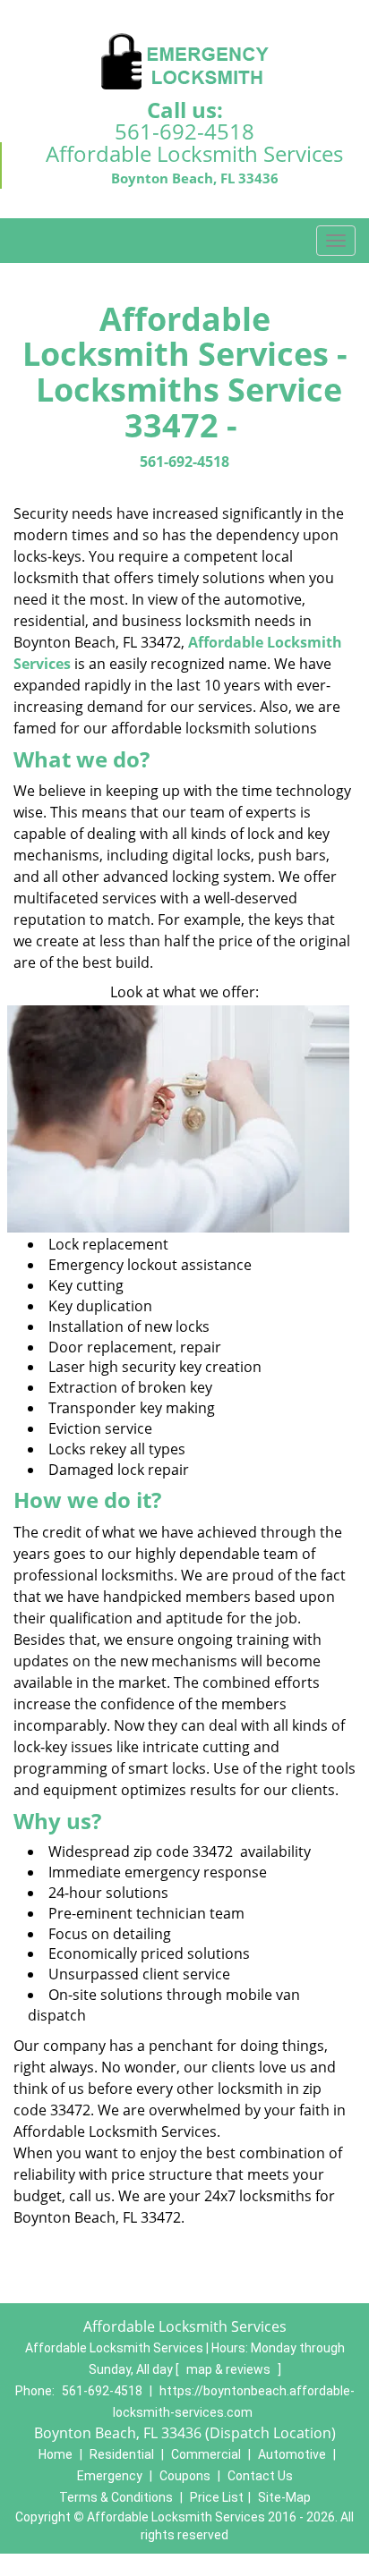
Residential (122, 2454)
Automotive (292, 2454)
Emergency (110, 2476)
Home (56, 2454)
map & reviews (230, 2369)
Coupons (185, 2476)
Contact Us (260, 2476)
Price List (217, 2497)
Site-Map (284, 2497)
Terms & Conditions (116, 2497)
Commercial (206, 2454)
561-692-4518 (184, 131)
